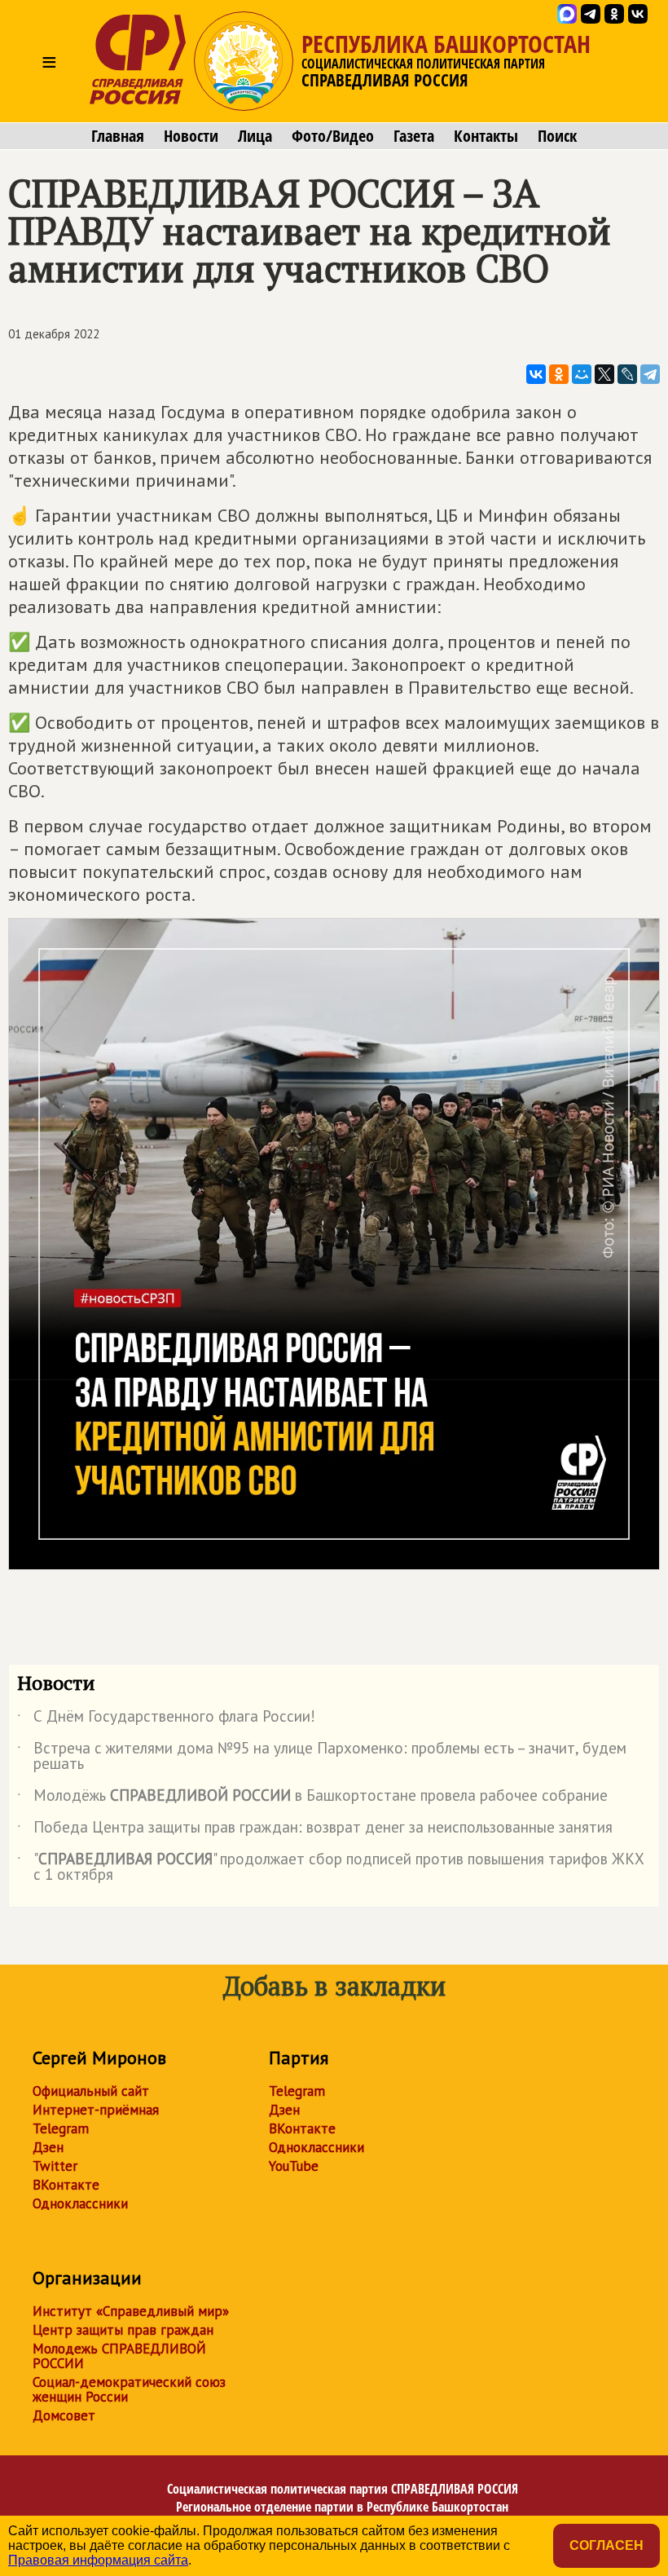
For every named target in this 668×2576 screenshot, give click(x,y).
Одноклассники (80, 2203)
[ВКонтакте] (536, 374)
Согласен (606, 2545)
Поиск (557, 136)
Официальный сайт (91, 2091)
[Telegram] (650, 374)
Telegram (61, 2128)
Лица (255, 136)
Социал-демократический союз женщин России (129, 2389)
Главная (118, 136)
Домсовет (64, 2415)
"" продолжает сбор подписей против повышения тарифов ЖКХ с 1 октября (331, 1868)
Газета (414, 136)
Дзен (48, 2147)
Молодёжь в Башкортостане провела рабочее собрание (312, 1798)
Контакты (486, 136)
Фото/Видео (333, 136)
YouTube (294, 2166)
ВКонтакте (66, 2185)
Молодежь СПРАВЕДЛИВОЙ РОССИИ (119, 2356)
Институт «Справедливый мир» (131, 2311)
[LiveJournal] (627, 374)
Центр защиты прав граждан (123, 2330)
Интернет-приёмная (96, 2110)
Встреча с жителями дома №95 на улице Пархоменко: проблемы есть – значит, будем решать (322, 1757)
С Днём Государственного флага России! (166, 1719)
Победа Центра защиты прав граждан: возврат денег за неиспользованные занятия (315, 1830)
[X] (604, 374)
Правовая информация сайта (98, 2560)
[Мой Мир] (582, 374)
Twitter (55, 2166)
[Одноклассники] (559, 374)
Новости (191, 136)
